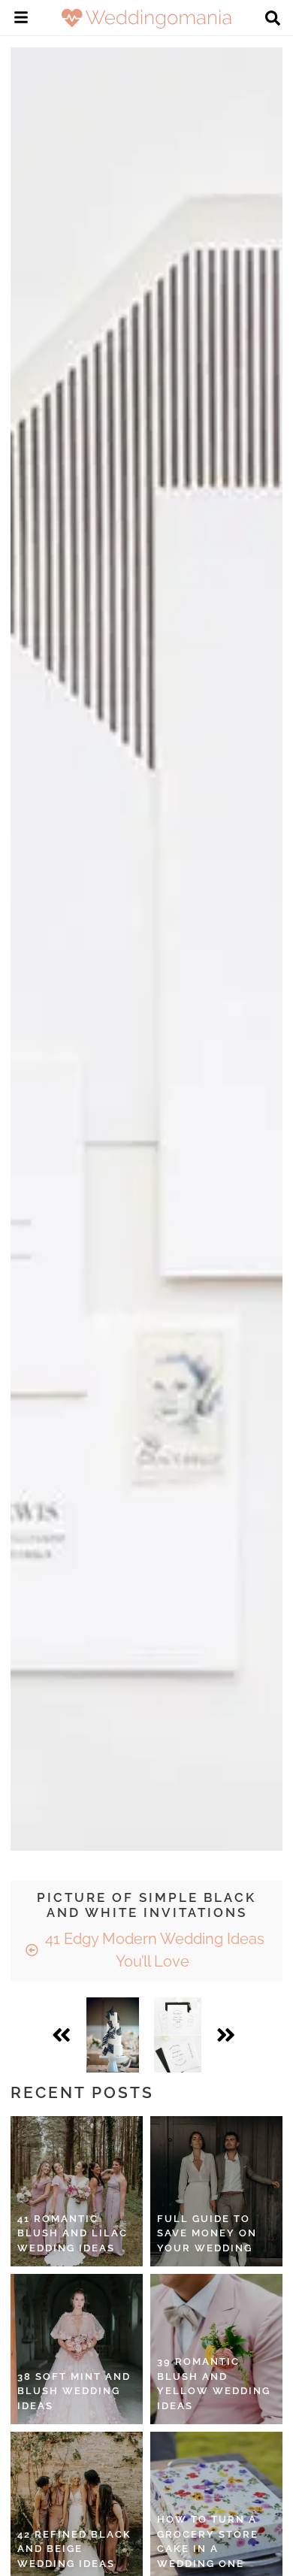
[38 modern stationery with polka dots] (178, 2035)
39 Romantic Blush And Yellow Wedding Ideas (214, 2384)
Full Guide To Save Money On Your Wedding (207, 2233)
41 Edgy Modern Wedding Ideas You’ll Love (153, 1950)
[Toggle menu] (21, 20)
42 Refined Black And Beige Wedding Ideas (74, 2549)
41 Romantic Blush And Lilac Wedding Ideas (72, 2233)
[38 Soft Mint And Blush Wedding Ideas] (77, 2349)
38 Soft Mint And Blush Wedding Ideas (74, 2391)
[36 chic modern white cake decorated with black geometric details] (113, 2035)
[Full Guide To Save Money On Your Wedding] (216, 2191)
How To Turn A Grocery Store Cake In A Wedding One (208, 2541)
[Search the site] (273, 20)
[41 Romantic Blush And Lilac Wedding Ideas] (77, 2191)
